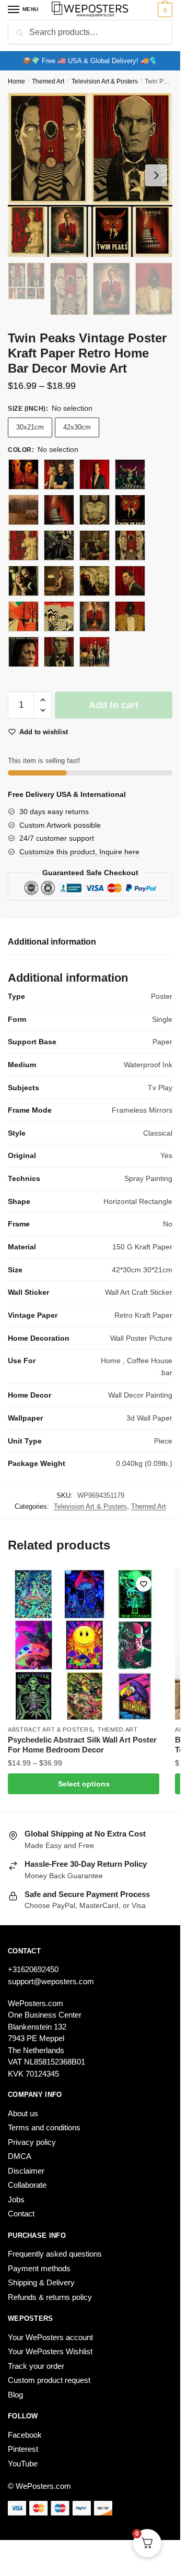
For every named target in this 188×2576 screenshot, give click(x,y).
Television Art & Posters (105, 81)
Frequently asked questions (55, 2254)
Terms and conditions (44, 2127)
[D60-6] (130, 616)
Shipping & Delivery (41, 2282)
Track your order (36, 2366)
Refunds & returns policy (50, 2297)
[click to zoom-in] (90, 175)
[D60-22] (95, 581)
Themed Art (48, 81)
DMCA (20, 2156)
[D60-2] (130, 545)
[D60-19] (95, 545)
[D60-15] (95, 510)
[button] (43, 700)
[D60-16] (130, 510)
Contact (21, 2214)
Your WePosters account (50, 2337)
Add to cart (114, 705)
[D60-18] (59, 545)
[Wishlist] (144, 1584)
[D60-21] (59, 581)
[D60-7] (23, 652)
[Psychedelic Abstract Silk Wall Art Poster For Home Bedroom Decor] (84, 1644)
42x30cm (77, 427)
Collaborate (27, 2185)
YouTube (23, 2464)
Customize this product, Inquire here (79, 852)
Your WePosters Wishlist (50, 2351)
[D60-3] (23, 616)
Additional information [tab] (52, 942)
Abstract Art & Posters (50, 1730)
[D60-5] (95, 616)
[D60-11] (95, 474)
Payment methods (39, 2268)
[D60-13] (23, 510)
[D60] (23, 474)
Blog (15, 2395)
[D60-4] (59, 616)
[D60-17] (23, 545)
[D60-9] (95, 652)
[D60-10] (59, 474)
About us (23, 2113)
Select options (84, 1784)
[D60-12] (130, 474)
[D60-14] (59, 510)
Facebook (25, 2435)
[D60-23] (130, 581)
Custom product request (49, 2380)
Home (16, 81)
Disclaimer (26, 2171)
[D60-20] (23, 581)
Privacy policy (32, 2142)
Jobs (16, 2199)
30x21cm (30, 427)
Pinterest (23, 2449)
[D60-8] (59, 652)
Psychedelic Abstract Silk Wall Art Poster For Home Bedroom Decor (82, 1745)
